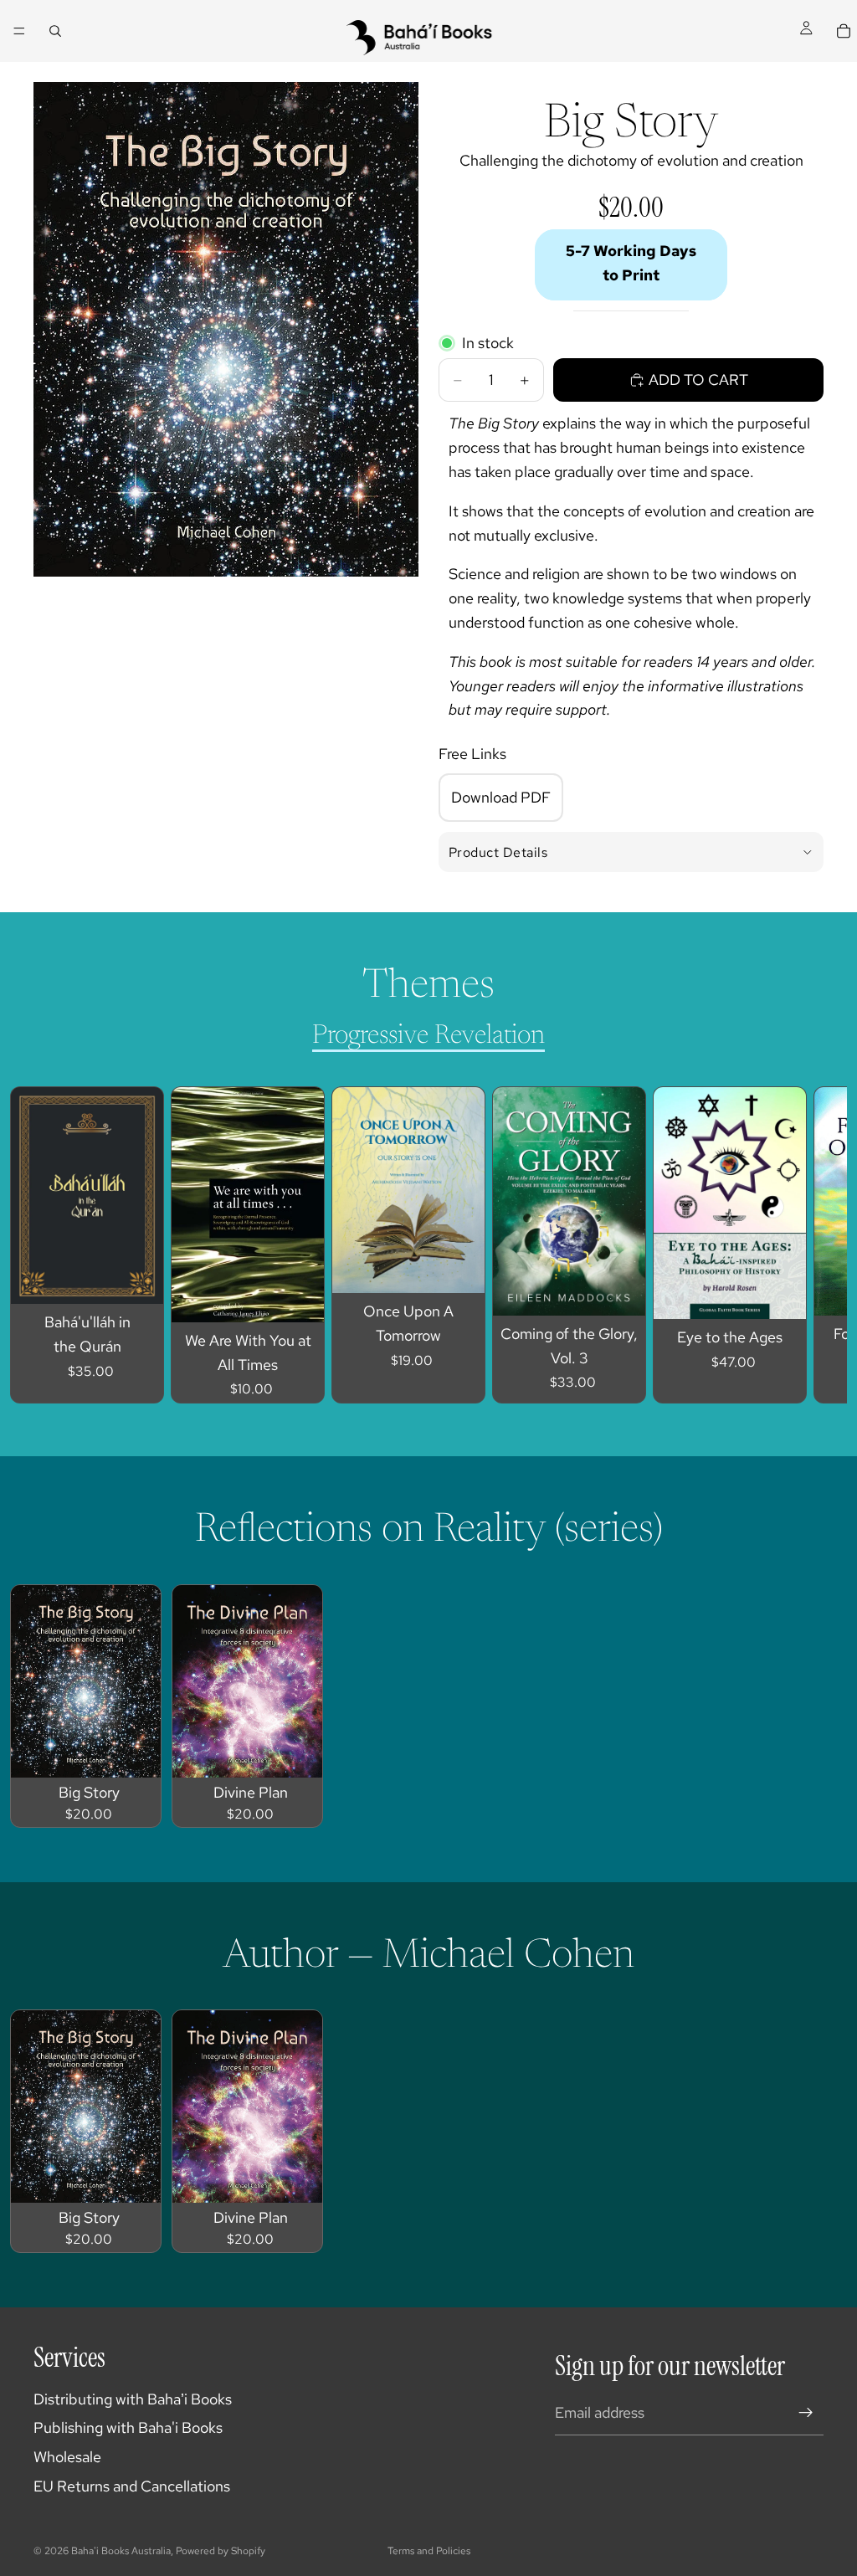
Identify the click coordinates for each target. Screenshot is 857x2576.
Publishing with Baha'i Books (128, 2427)
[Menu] (19, 31)
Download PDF (501, 797)
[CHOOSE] (298, 1296)
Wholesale (67, 2457)
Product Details (498, 852)
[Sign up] (806, 2413)
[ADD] (137, 1278)
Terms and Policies (429, 2551)
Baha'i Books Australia (121, 2551)
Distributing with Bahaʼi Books (133, 2399)
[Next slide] (795, 1244)
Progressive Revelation (428, 1036)
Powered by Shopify (221, 2551)
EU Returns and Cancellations (132, 2486)
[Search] (55, 31)
